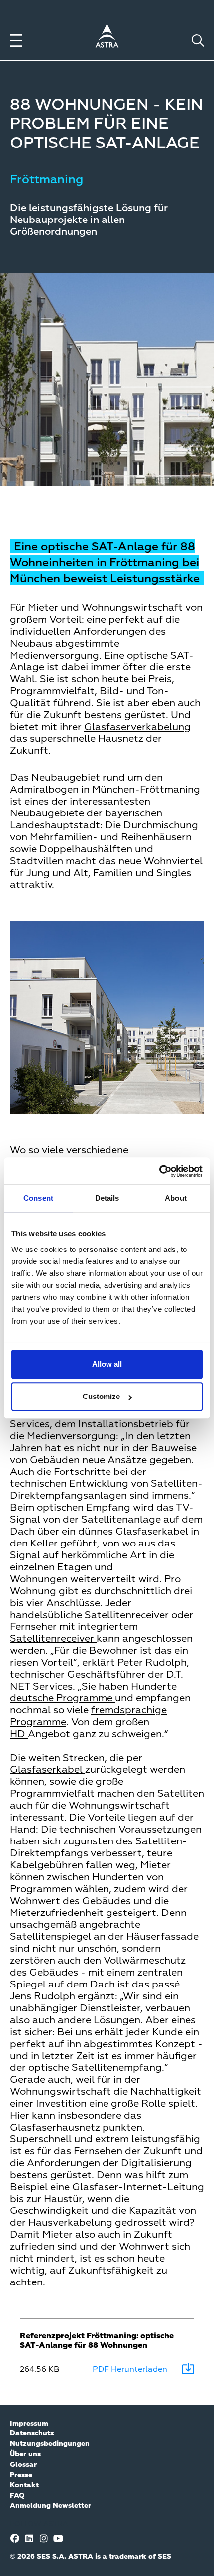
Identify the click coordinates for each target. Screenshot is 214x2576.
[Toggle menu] (16, 40)
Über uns (25, 2454)
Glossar (23, 2465)
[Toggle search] (198, 40)
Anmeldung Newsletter (51, 2506)
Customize (101, 1396)
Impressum (29, 2424)
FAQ (17, 2496)
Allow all (107, 1364)
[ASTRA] (107, 37)
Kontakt (24, 2485)
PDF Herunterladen (130, 2370)
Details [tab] (107, 1198)
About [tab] (176, 1198)
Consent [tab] (38, 1198)
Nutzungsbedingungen (50, 2444)
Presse (21, 2475)
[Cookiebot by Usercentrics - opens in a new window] (159, 1171)
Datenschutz (32, 2433)
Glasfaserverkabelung (137, 727)
